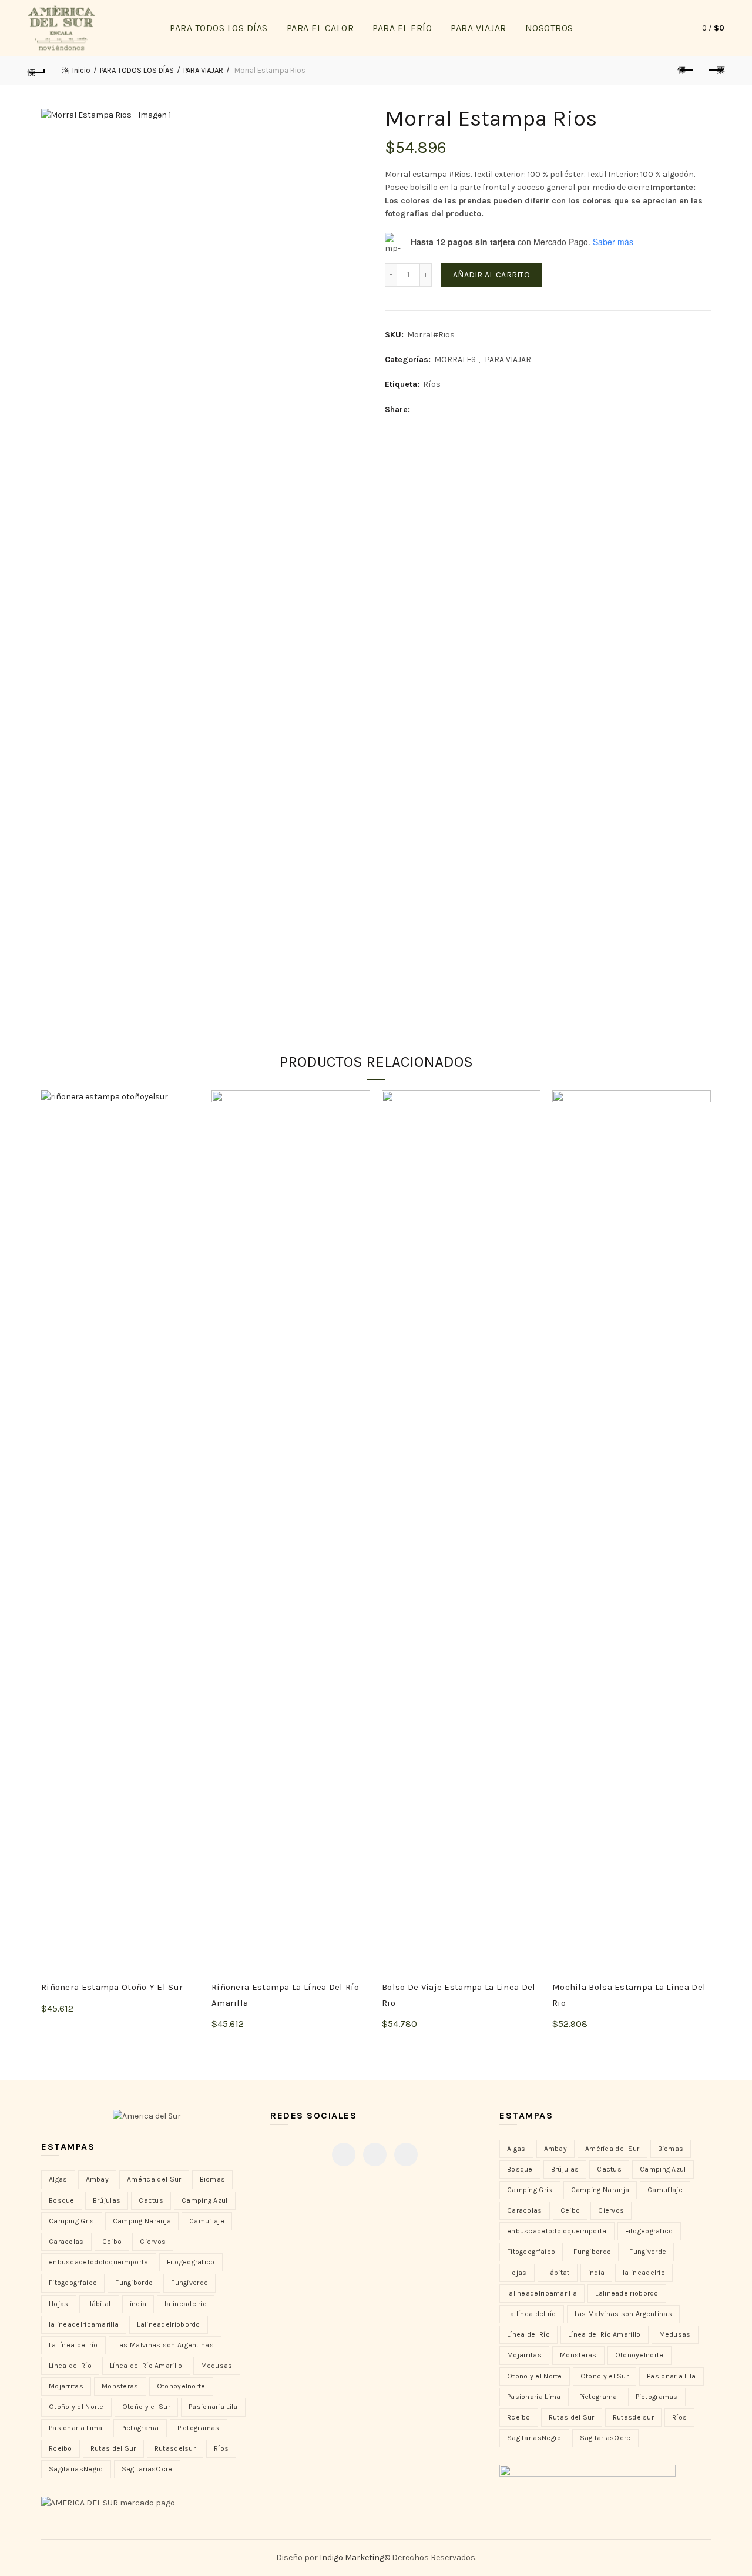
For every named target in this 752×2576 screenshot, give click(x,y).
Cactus (151, 2200)
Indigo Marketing (352, 2557)
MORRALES (455, 359)
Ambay (98, 2179)
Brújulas (107, 2200)
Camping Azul (205, 2200)
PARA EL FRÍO (402, 28)
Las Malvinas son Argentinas (165, 2345)
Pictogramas (199, 2428)
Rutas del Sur (113, 2448)
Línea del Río (70, 2366)
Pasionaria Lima (76, 2428)
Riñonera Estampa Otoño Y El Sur (112, 1987)
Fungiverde (189, 2283)
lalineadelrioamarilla (84, 2324)
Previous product (686, 71)
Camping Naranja (142, 2221)
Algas (58, 2179)
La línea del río (73, 2345)
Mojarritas (66, 2386)
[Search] (666, 28)
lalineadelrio (186, 2304)
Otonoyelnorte (181, 2386)
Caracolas (66, 2242)
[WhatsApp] (406, 2155)
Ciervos (153, 2242)
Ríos (432, 384)
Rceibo (61, 2448)
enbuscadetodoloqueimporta (99, 2262)
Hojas (59, 2304)
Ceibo (112, 2242)
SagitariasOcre (147, 2469)
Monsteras (120, 2386)
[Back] (36, 71)
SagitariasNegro (76, 2469)
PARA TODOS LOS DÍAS (219, 28)
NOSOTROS (549, 28)
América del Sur (154, 2179)
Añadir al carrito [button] (88, 2028)
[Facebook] (344, 2155)
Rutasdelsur (175, 2448)
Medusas (217, 2366)
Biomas (213, 2179)
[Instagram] (375, 2155)
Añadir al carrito (491, 275)
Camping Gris (72, 2221)
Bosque (62, 2200)
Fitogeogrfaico (73, 2283)
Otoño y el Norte (76, 2407)
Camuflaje (207, 2221)
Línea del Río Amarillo (146, 2366)
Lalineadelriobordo (168, 2324)
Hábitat (99, 2304)
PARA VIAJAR (479, 28)
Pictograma (140, 2428)
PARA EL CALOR (320, 28)
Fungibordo (134, 2283)
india (138, 2304)
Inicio (81, 70)
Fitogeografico (191, 2262)
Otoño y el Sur (146, 2407)
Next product (716, 71)
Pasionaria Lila (213, 2407)
